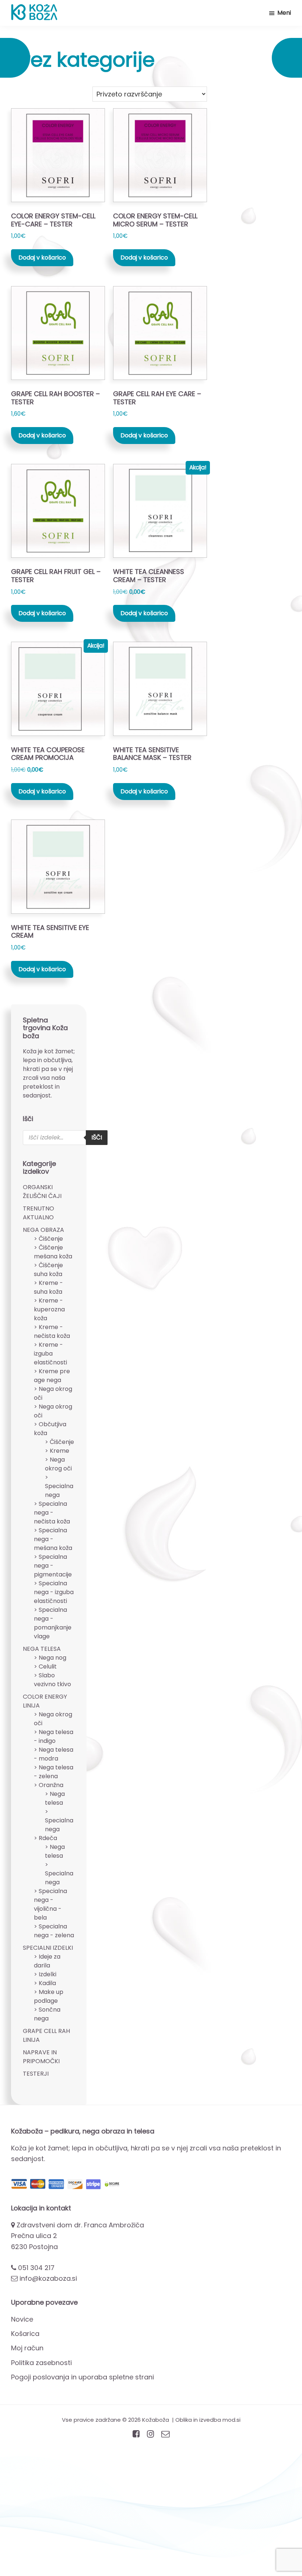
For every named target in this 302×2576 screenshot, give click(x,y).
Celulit (48, 1666)
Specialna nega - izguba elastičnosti (54, 1592)
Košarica (25, 2334)
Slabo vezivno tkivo (52, 1680)
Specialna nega (59, 1490)
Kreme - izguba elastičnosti (50, 1354)
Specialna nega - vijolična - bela (50, 1904)
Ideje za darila (47, 1961)
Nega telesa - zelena (54, 1772)
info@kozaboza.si (48, 2278)
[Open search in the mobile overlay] (65, 1138)
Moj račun (27, 2348)
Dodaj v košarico (42, 258)
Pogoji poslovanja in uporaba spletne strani (82, 2377)
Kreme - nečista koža (52, 1331)
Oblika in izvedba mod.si (208, 2420)
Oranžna (51, 1785)
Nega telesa (55, 1798)
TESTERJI (36, 2074)
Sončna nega (47, 2014)
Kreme (59, 1451)
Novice (22, 2319)
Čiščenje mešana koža (53, 1252)
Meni (284, 13)
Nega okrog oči (58, 1464)
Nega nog (52, 1658)
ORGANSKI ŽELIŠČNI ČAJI (42, 1192)
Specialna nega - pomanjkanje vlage (53, 1623)
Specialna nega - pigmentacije (53, 1566)
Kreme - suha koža (48, 1287)
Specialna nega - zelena (54, 1931)
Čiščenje (51, 1239)
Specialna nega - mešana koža (53, 1539)
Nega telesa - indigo (54, 1736)
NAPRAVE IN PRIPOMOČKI (41, 2057)
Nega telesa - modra (54, 1754)
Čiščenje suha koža (48, 1270)
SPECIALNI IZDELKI (48, 1948)
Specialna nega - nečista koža (52, 1513)
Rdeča (48, 1838)
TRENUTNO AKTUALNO (38, 1213)
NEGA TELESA (42, 1649)
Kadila (47, 1983)
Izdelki (48, 1974)
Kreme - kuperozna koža (49, 1309)
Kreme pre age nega (52, 1376)
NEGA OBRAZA (43, 1230)
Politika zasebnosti (41, 2363)
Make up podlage (49, 1996)
